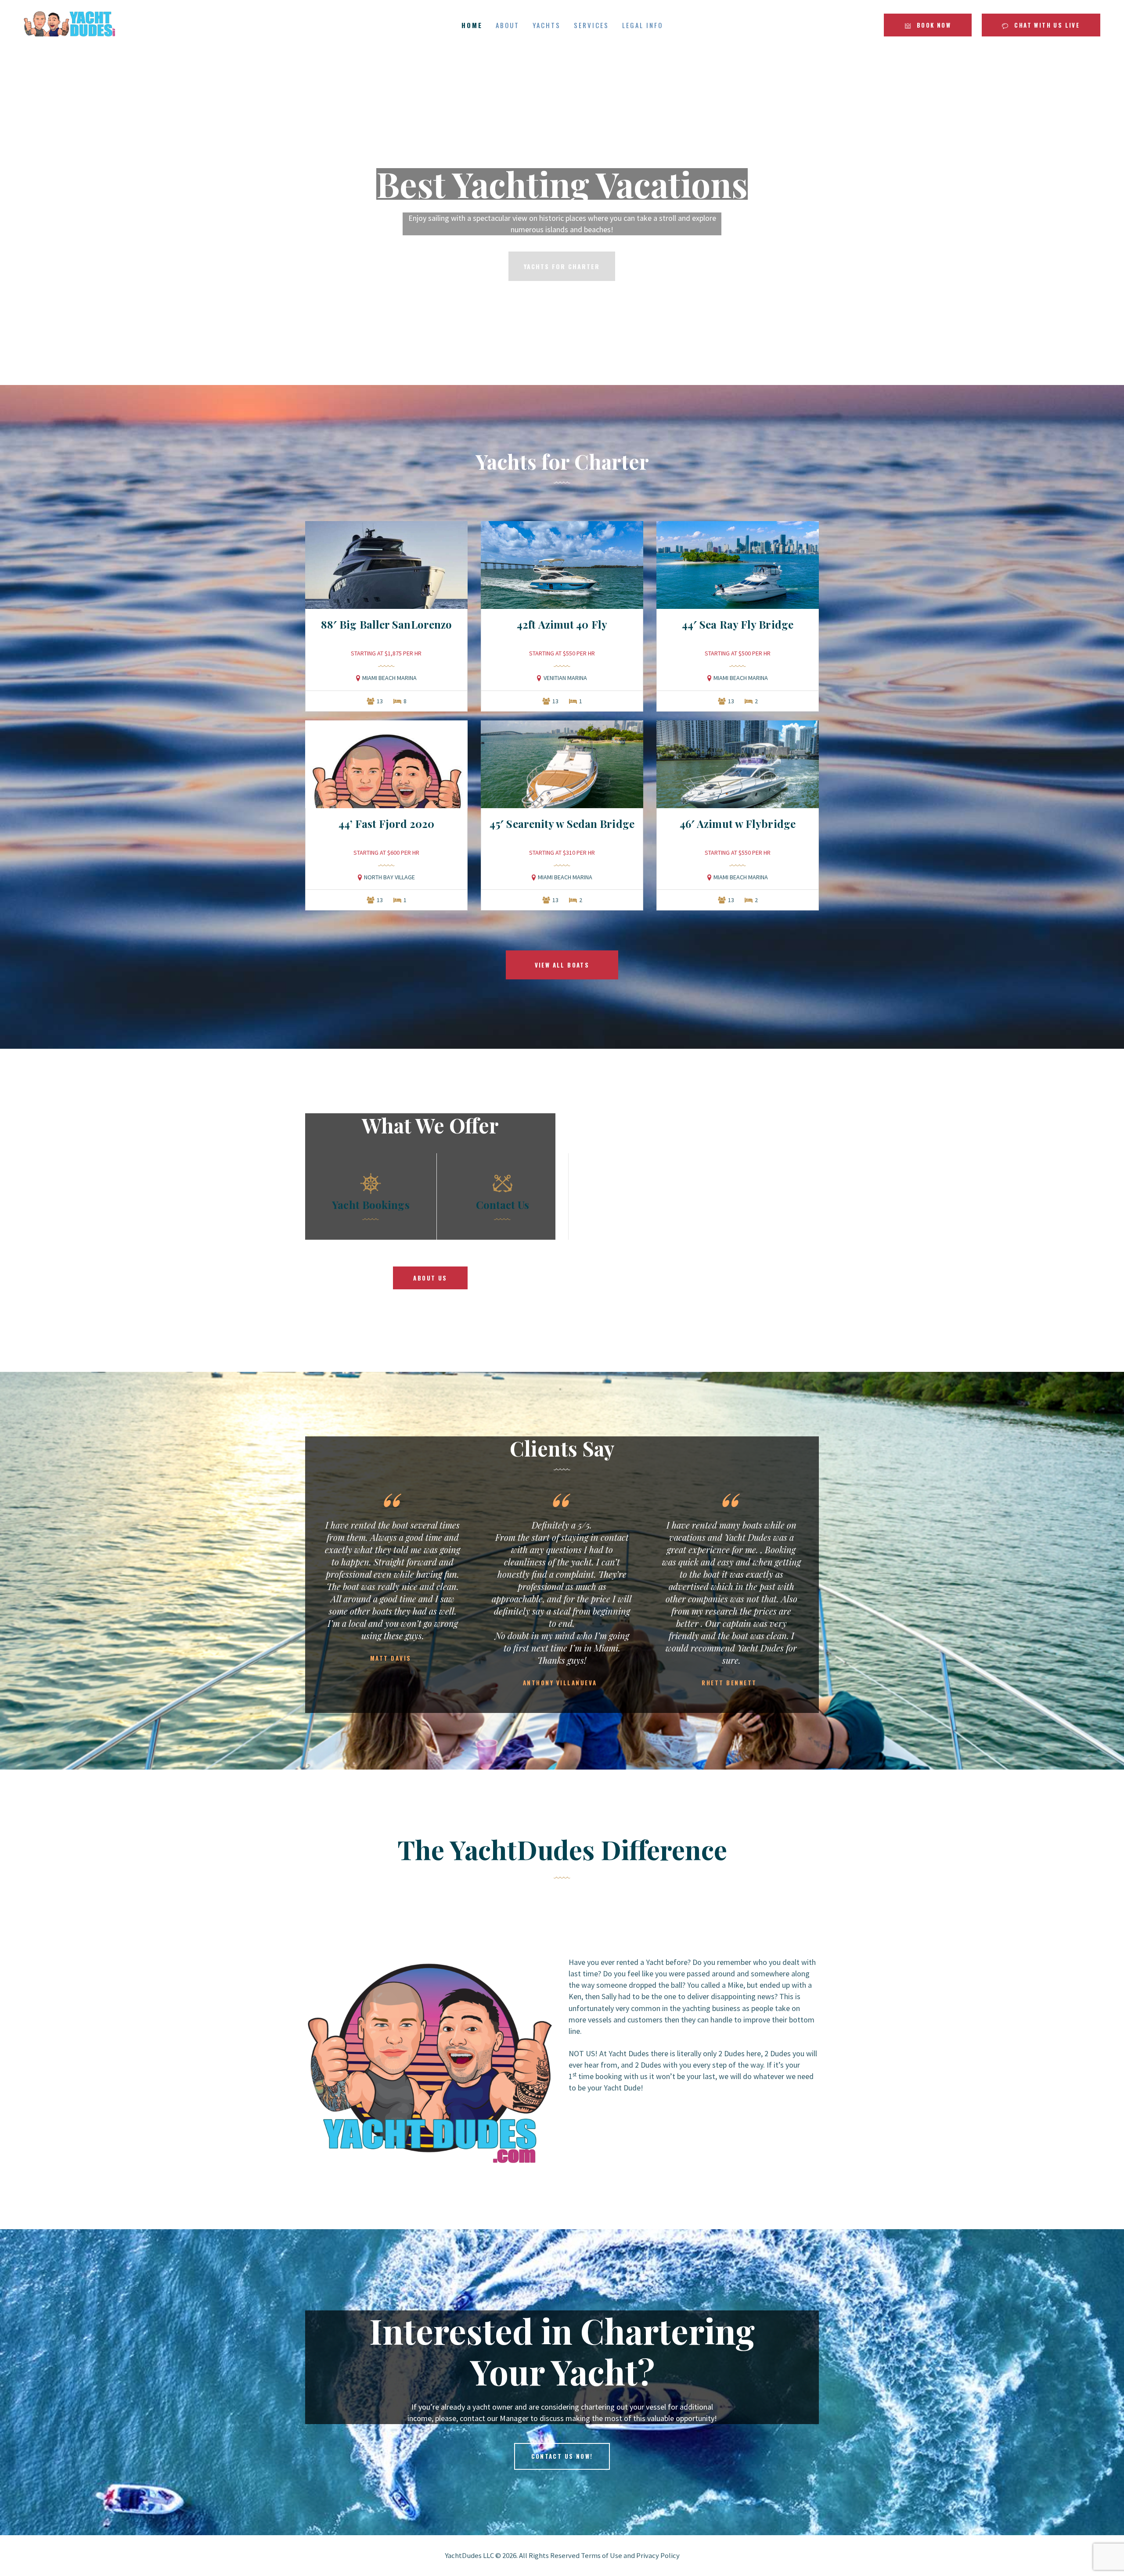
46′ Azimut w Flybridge (738, 824)
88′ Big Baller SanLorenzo (387, 624)
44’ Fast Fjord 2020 (387, 824)
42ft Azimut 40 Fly (562, 624)
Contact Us (503, 1205)
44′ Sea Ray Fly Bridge (738, 624)
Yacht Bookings (371, 1205)
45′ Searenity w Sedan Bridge (562, 824)
